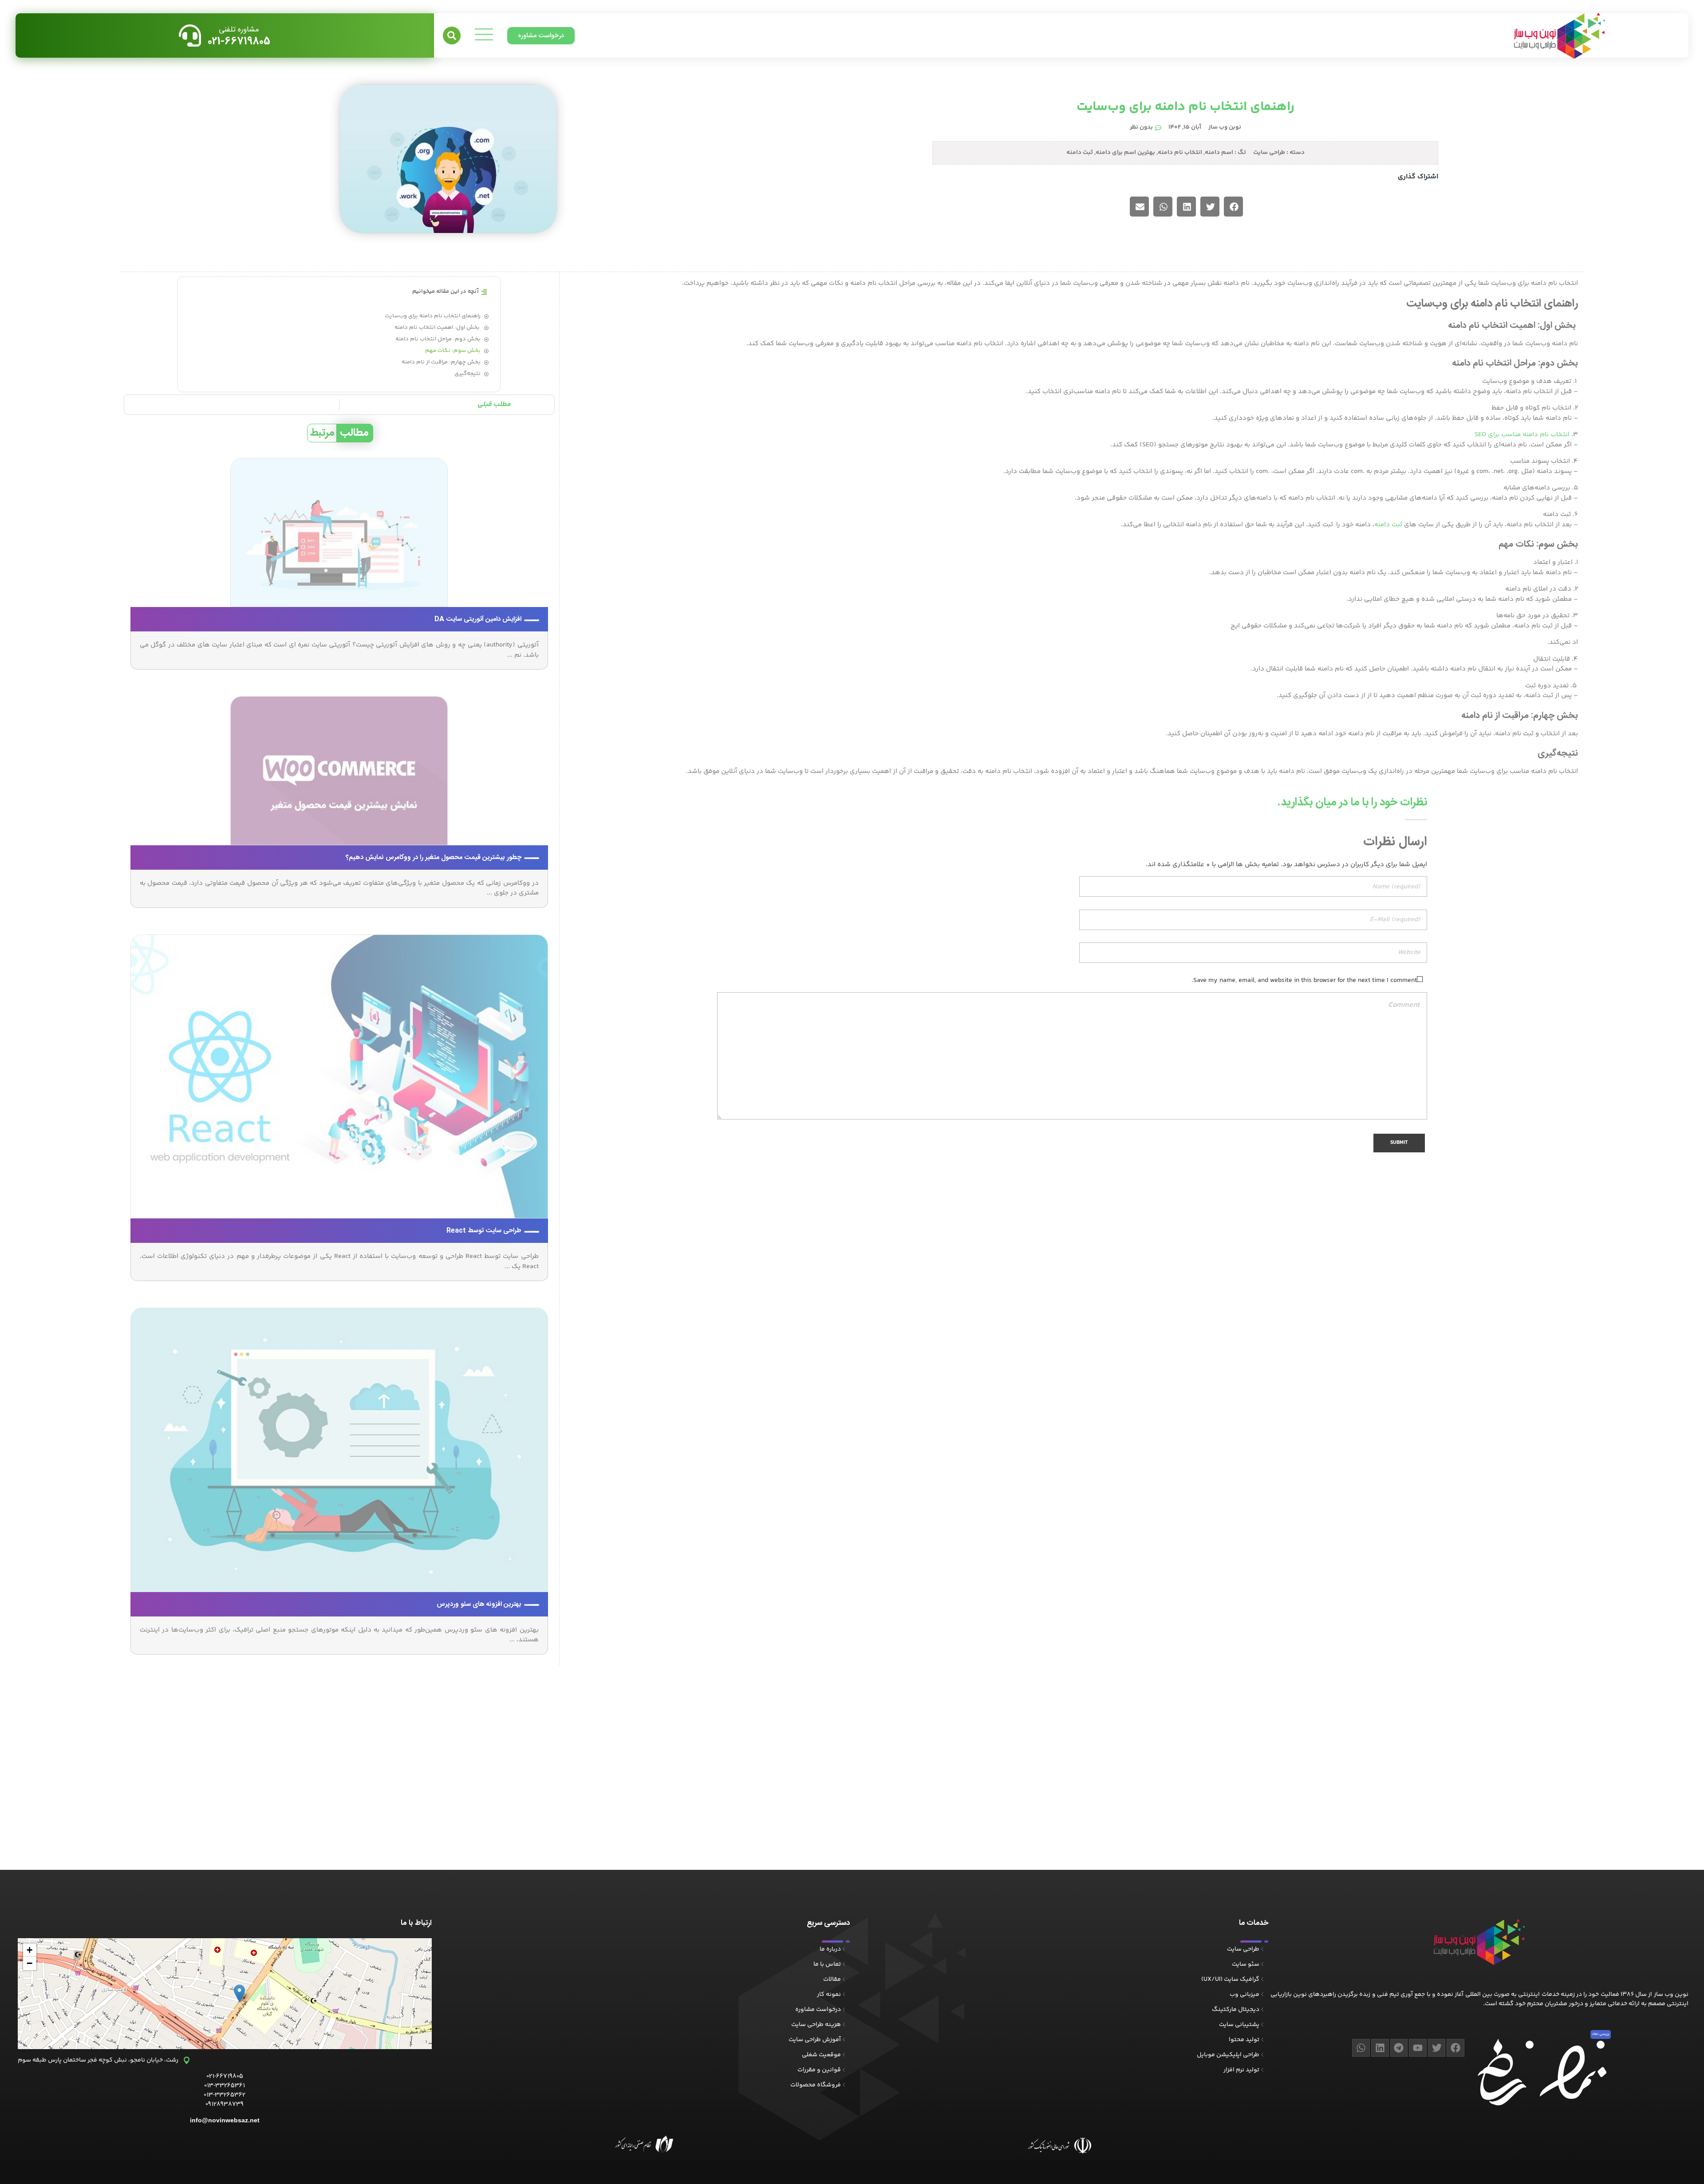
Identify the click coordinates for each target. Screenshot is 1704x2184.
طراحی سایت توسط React (484, 1231)
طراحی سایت (1269, 153)
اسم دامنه (1219, 153)
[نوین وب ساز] (1479, 1942)
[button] (452, 35)
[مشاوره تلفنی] (190, 35)
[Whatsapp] (1361, 2048)
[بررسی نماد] (1601, 2045)
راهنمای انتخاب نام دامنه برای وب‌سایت (433, 316)
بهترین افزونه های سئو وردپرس (479, 1604)
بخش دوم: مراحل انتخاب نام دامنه (438, 339)
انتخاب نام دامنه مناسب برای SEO (1522, 435)
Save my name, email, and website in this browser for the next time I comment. (1304, 980)
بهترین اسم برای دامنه (1125, 153)
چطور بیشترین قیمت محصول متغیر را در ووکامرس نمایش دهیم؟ (434, 857)
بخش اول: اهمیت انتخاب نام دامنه (438, 328)
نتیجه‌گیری (467, 374)
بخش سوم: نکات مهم (453, 351)
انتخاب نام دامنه (1180, 153)
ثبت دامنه (1080, 153)
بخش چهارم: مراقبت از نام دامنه (441, 362)
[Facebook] (1455, 2048)
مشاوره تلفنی (239, 30)
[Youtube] (1418, 2048)
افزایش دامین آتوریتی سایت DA (478, 619)
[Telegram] (1399, 2048)
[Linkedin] (1380, 2048)
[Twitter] (1437, 2048)
